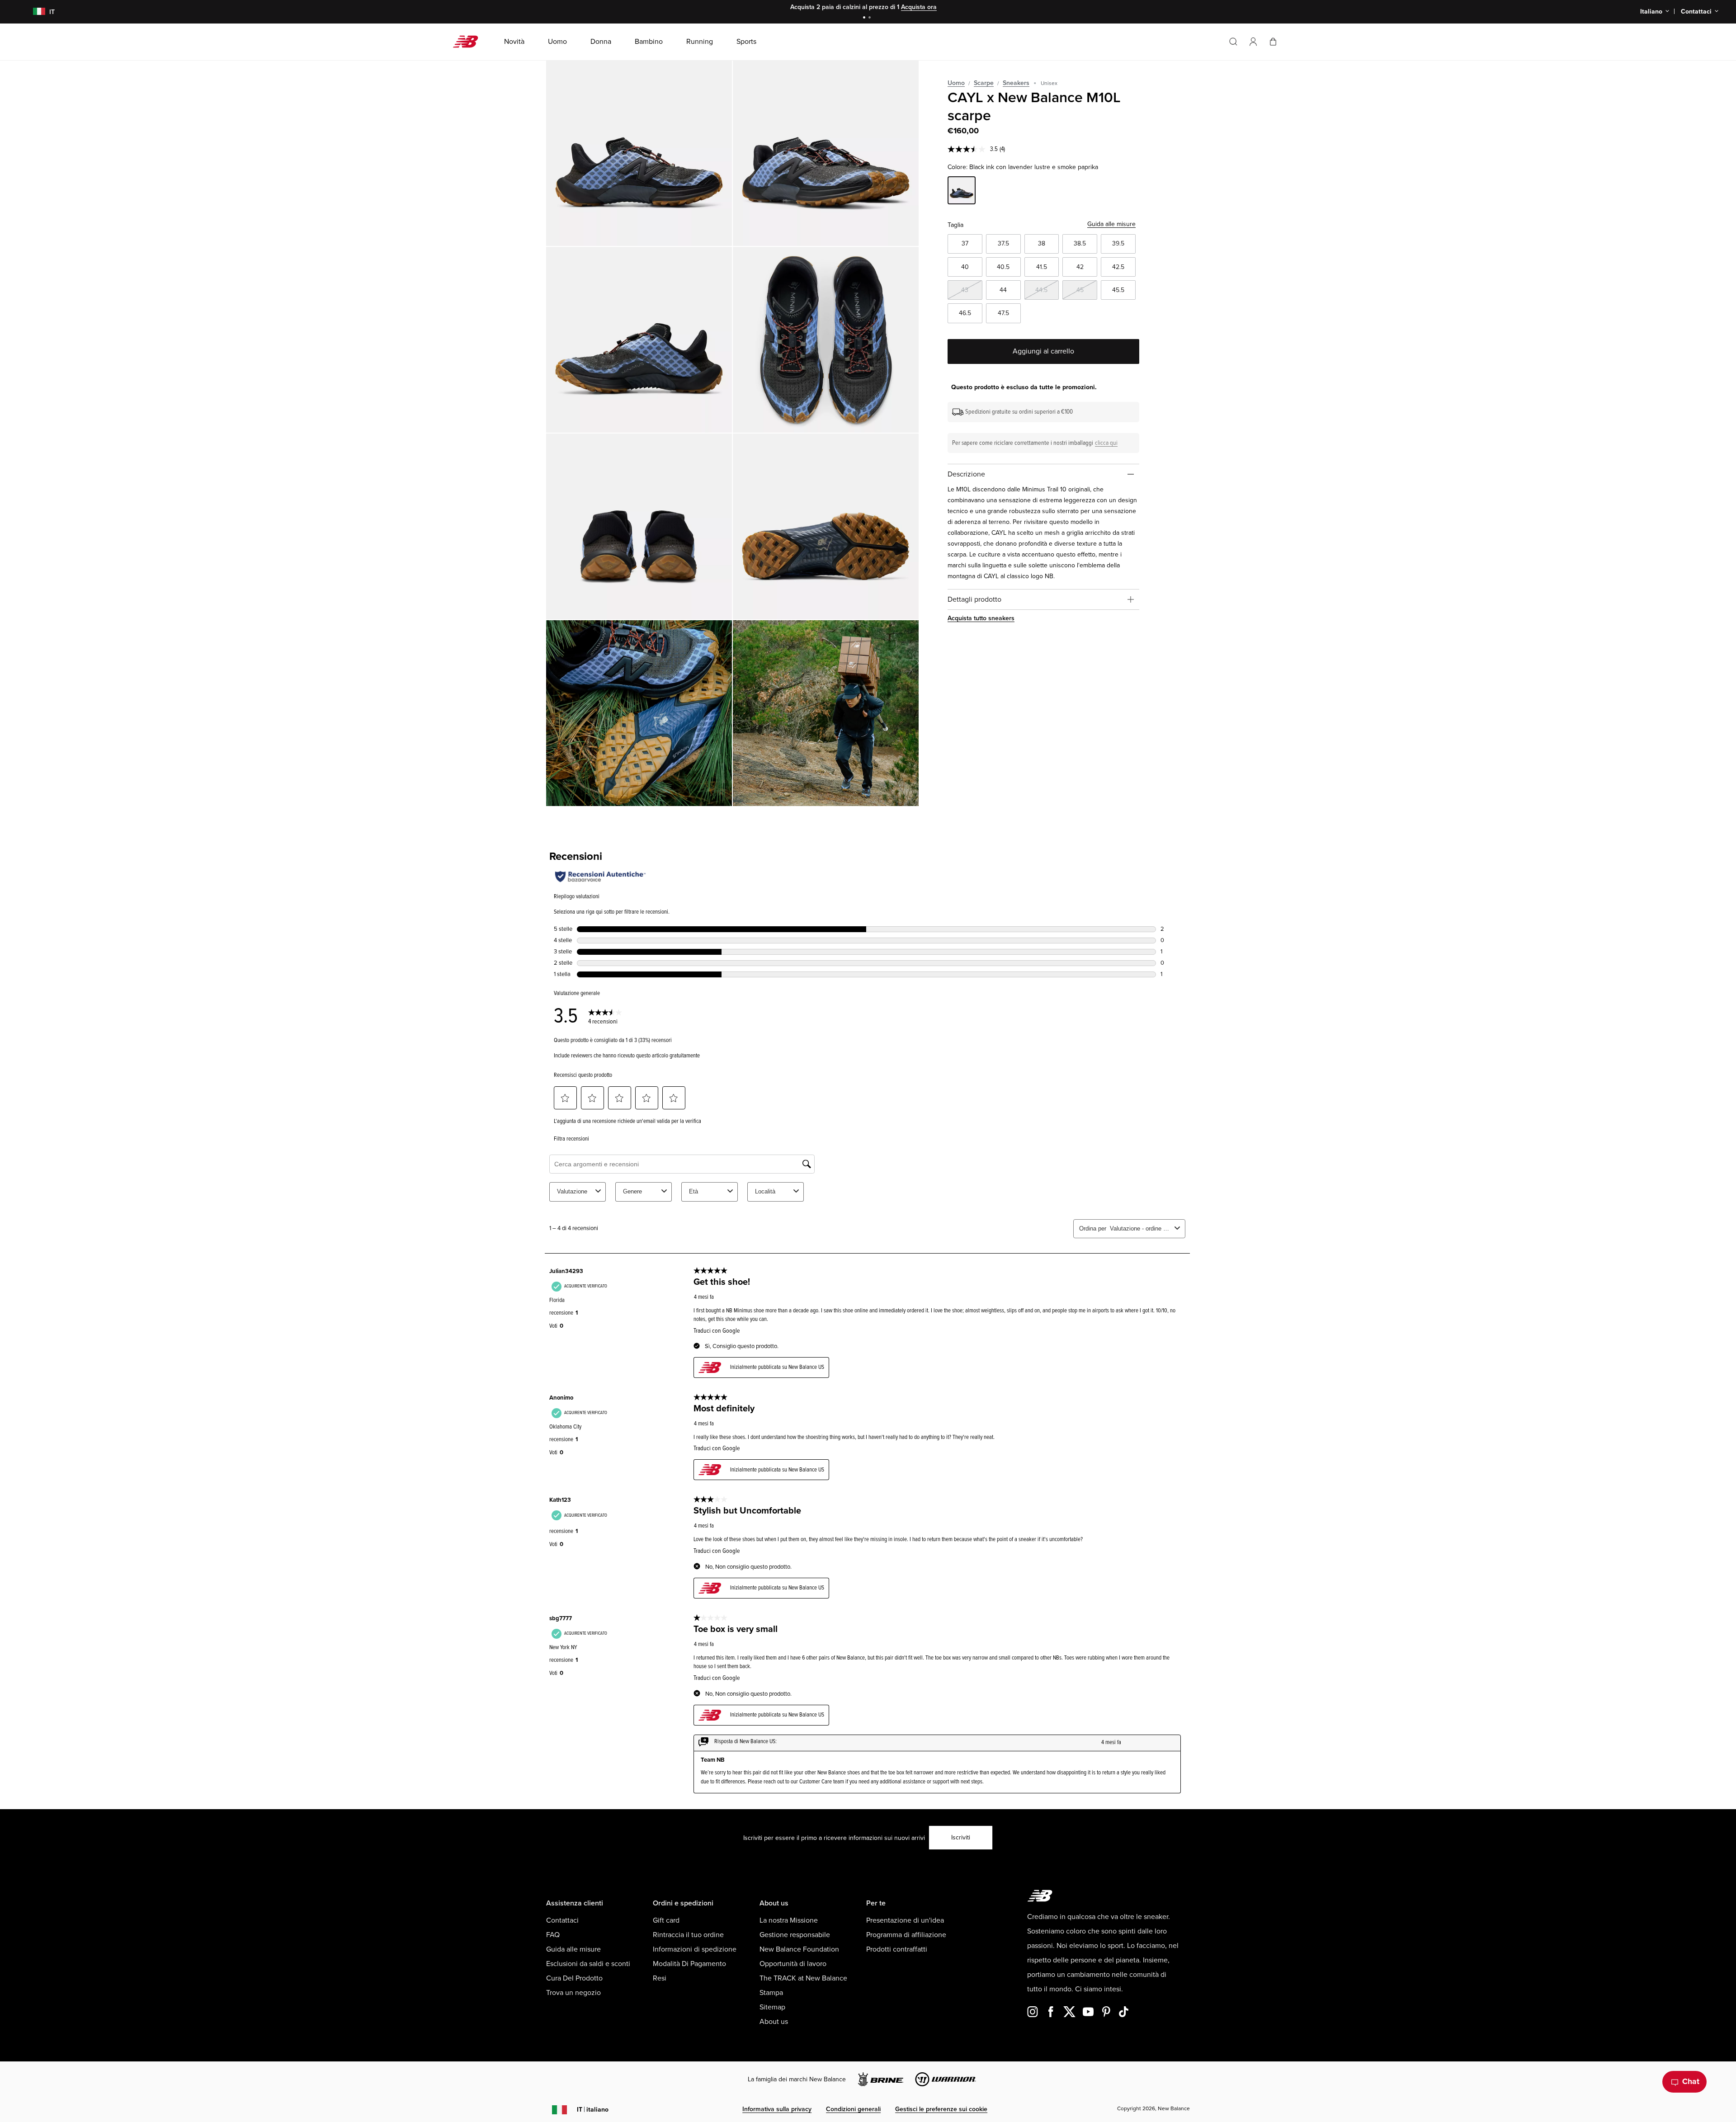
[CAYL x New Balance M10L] (639, 153)
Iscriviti (961, 1837)
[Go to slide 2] (871, 18)
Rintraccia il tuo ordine (688, 1935)
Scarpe (984, 83)
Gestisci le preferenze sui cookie (941, 2109)
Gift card (666, 1920)
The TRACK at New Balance (803, 1978)
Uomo (956, 83)
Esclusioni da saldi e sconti (588, 1964)
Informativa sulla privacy (777, 2109)
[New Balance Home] (469, 42)
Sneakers (1016, 83)
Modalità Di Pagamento (689, 1964)
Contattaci (562, 1920)
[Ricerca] (1233, 42)
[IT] (33, 12)
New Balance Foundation (799, 1949)
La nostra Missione (789, 1920)
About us (774, 2022)
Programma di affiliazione (906, 1935)
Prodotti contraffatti (897, 1949)
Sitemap (772, 2007)
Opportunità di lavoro (793, 1964)
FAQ (553, 1935)
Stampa (771, 1993)
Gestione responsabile (795, 1935)
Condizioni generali (853, 2109)
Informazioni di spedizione (695, 1949)
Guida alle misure (1111, 224)
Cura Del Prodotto (574, 1978)
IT (593, 2110)
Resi (660, 1978)
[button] (1253, 42)
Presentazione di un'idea (905, 1920)
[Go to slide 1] (865, 18)
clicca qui (1106, 443)
